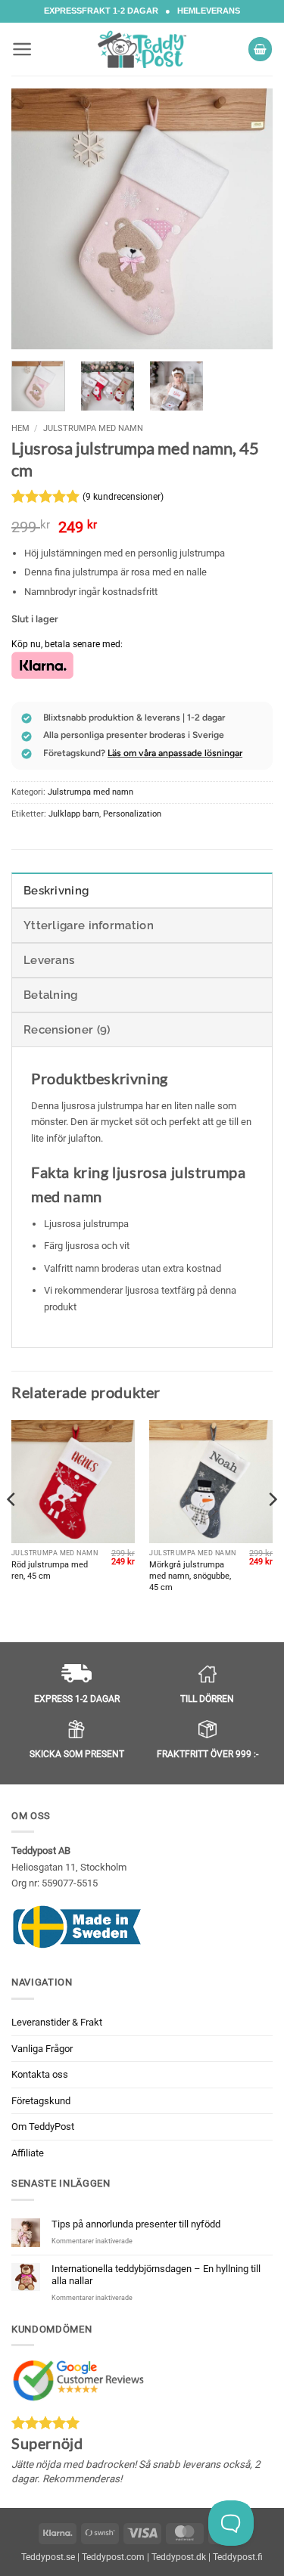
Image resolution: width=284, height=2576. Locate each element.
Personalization (132, 814)
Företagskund (41, 2100)
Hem (20, 428)
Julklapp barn (74, 814)
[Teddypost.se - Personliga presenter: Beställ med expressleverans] (142, 49)
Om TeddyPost (43, 2127)
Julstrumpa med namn (93, 428)
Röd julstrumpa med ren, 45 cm (50, 1570)
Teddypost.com (113, 2557)
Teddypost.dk (179, 2557)
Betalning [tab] (51, 995)
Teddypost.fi (238, 2557)
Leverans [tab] (49, 960)
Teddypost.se (48, 2557)
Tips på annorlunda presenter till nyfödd (136, 2224)
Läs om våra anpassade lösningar (175, 753)
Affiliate (28, 2152)
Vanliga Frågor (42, 2048)
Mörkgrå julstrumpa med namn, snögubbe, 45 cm (190, 1576)
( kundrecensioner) (123, 497)
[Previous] (36, 219)
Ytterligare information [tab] (89, 925)
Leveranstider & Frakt (57, 2022)
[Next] (248, 219)
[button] (22, 49)
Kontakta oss (40, 2074)
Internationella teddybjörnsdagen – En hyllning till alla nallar (156, 2275)
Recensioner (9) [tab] (67, 1030)
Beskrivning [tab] (56, 891)
